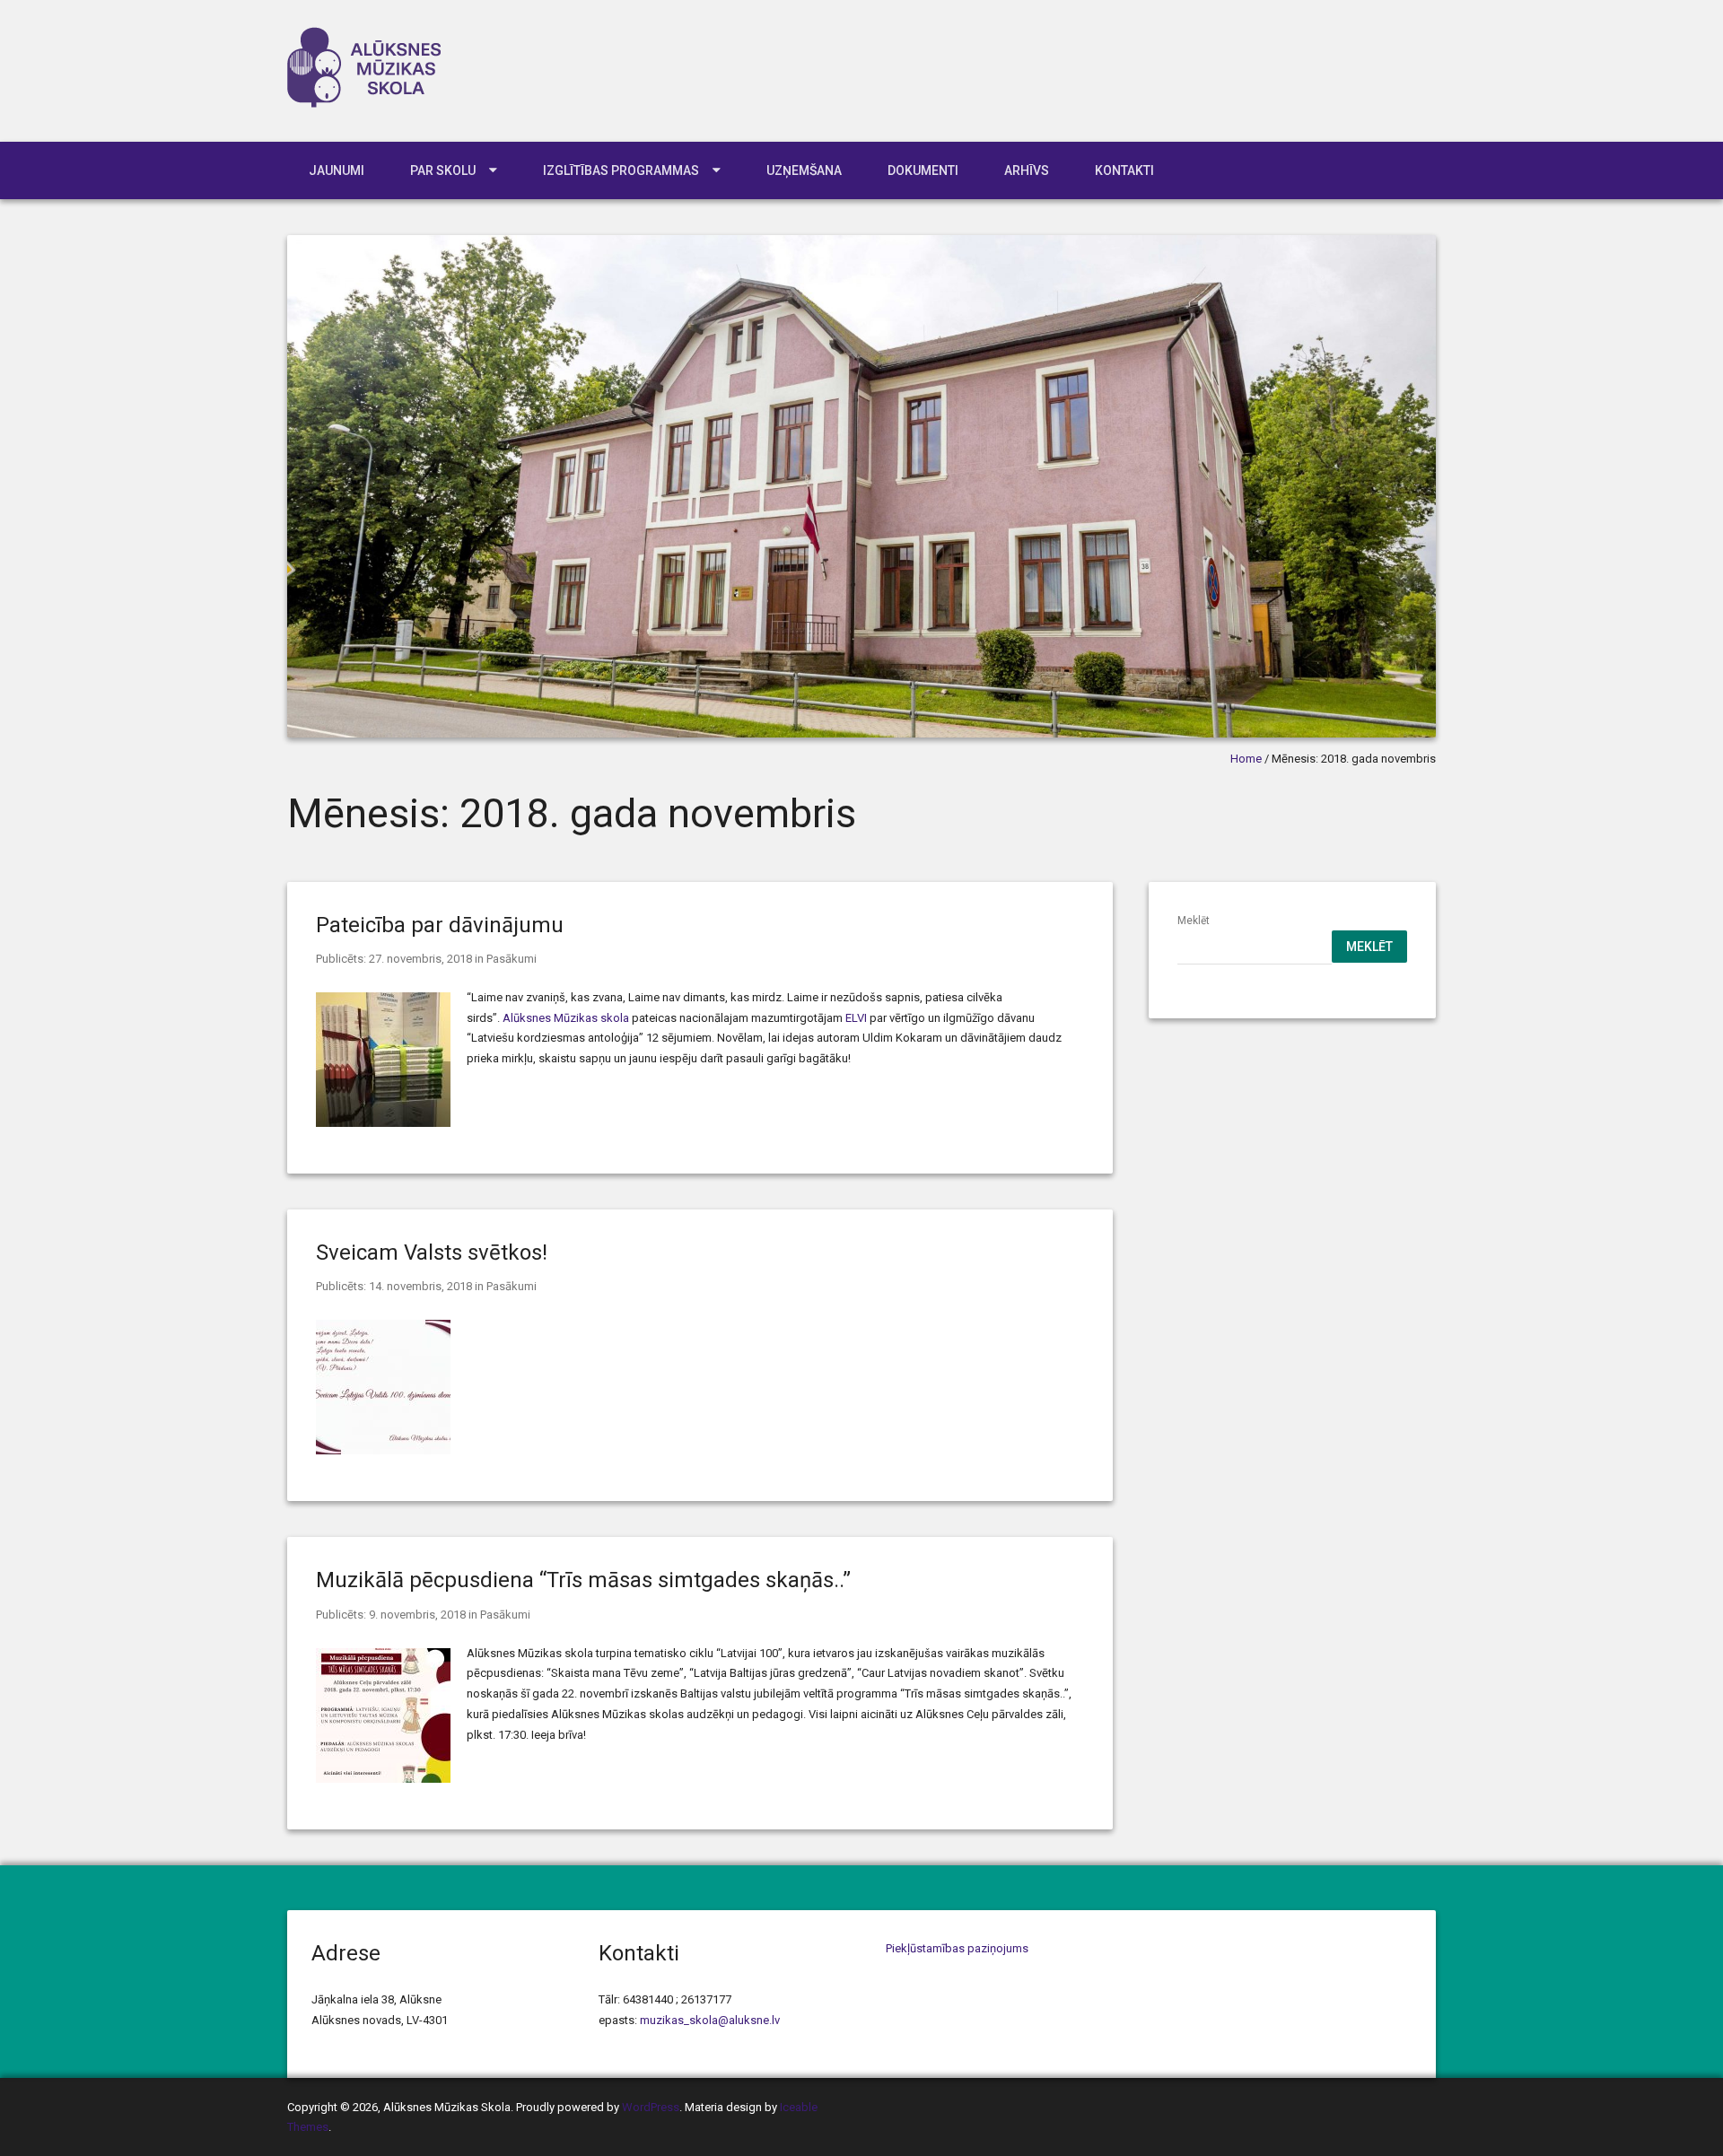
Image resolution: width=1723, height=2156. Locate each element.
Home (1246, 759)
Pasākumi (512, 959)
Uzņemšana (804, 170)
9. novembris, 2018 (417, 1615)
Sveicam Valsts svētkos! (432, 1253)
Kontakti (1124, 170)
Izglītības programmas (621, 170)
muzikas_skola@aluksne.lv (710, 2020)
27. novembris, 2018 (420, 959)
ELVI (856, 1018)
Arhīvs (1027, 170)
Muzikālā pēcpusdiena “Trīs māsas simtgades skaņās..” (583, 1580)
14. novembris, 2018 (420, 1286)
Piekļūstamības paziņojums (957, 1948)
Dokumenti (923, 170)
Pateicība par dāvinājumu (440, 925)
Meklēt (1194, 921)
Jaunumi (337, 170)
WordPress (651, 2107)
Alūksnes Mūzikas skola (566, 1018)
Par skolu (443, 170)
